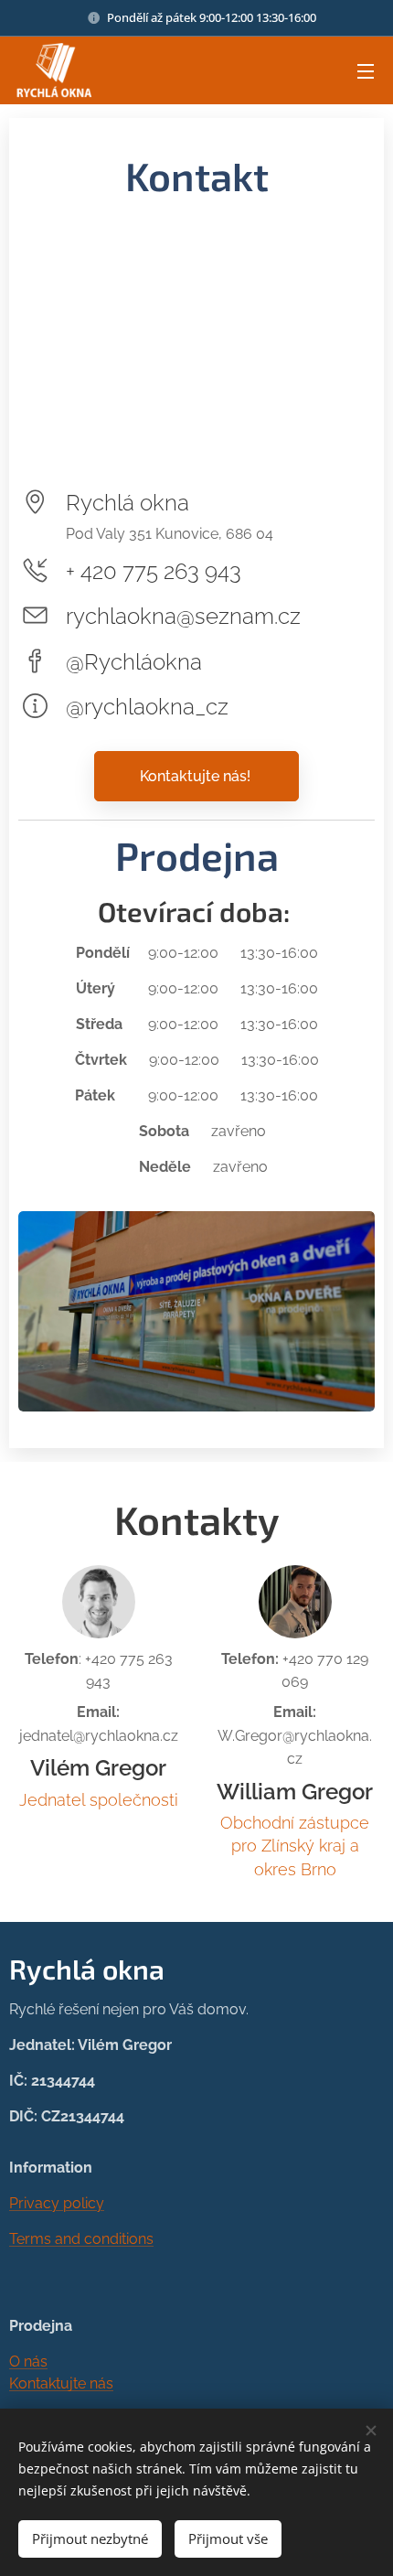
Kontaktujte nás (61, 2383)
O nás (28, 2361)
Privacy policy (57, 2203)
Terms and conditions (81, 2239)
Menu (366, 70)
